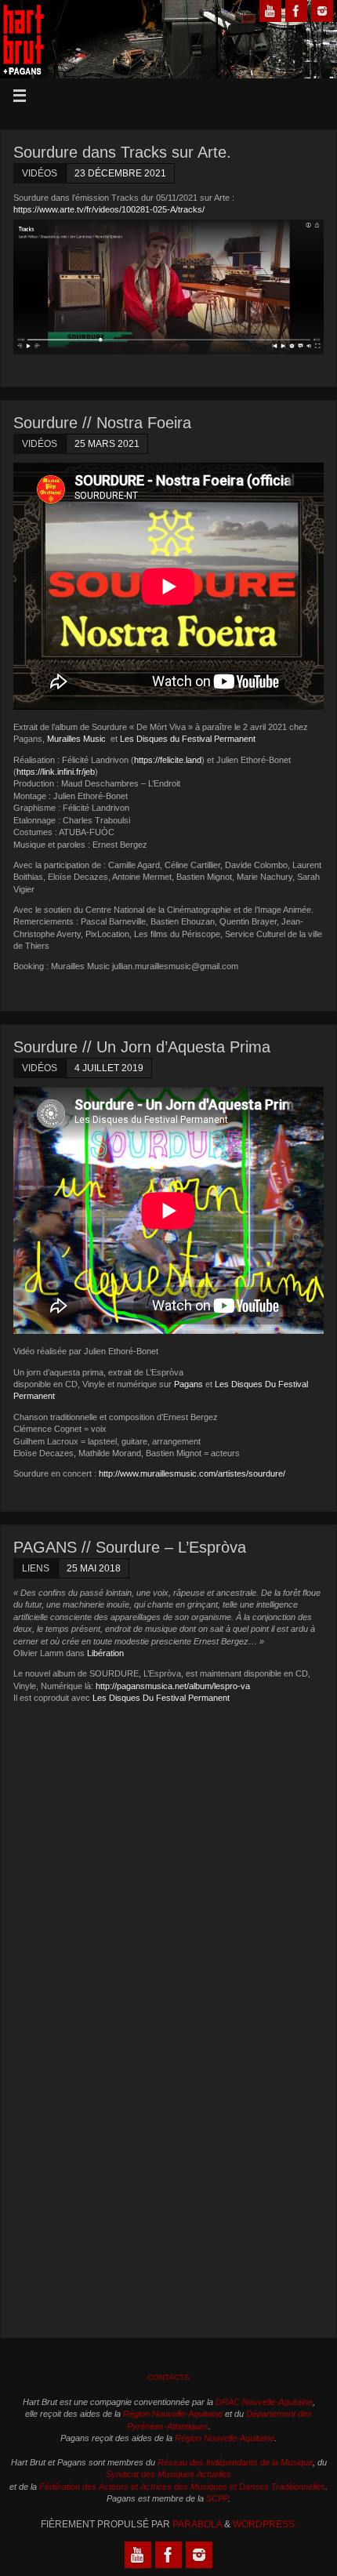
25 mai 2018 (94, 1568)
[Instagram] (322, 11)
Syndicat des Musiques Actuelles (168, 2474)
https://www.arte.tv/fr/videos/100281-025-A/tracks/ (109, 209)
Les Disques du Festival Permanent (188, 739)
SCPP (217, 2498)
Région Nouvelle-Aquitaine (173, 2414)
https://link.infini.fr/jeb (56, 772)
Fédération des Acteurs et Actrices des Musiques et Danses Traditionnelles (182, 2487)
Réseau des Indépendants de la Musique (235, 2462)
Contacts (168, 2377)
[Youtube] (270, 11)
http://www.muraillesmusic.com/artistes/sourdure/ (192, 1473)
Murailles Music (78, 739)
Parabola (197, 2524)
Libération (105, 1653)
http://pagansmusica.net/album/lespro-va (173, 1686)
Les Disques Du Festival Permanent (161, 1698)
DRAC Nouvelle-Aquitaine (264, 2402)
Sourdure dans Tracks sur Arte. (122, 152)
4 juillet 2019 (109, 1068)
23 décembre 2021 (120, 173)
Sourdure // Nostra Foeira (102, 423)
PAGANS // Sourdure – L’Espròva (130, 1547)
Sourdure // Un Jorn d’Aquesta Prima (142, 1047)
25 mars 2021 (107, 444)
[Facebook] (296, 11)
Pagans (188, 1384)
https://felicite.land (168, 760)
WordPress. (265, 2524)
